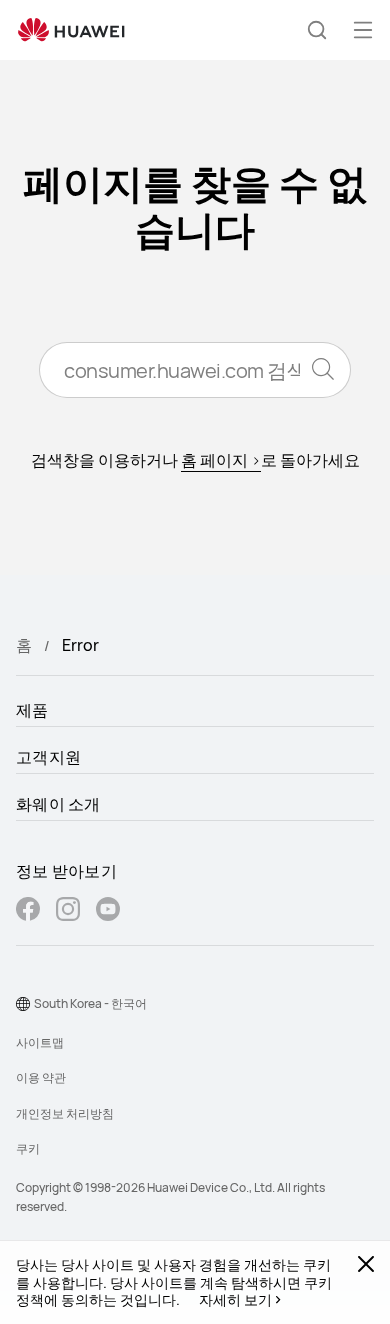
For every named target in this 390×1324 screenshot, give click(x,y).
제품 (32, 710)
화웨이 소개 (58, 804)
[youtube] (108, 911)
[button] (317, 30)
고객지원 (48, 757)
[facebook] (28, 911)
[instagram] (68, 911)
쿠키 (28, 1148)
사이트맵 (40, 1042)
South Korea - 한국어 (90, 1003)
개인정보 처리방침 (65, 1113)
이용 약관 (41, 1077)
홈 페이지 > (221, 460)
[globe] (23, 1004)
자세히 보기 (235, 1300)
